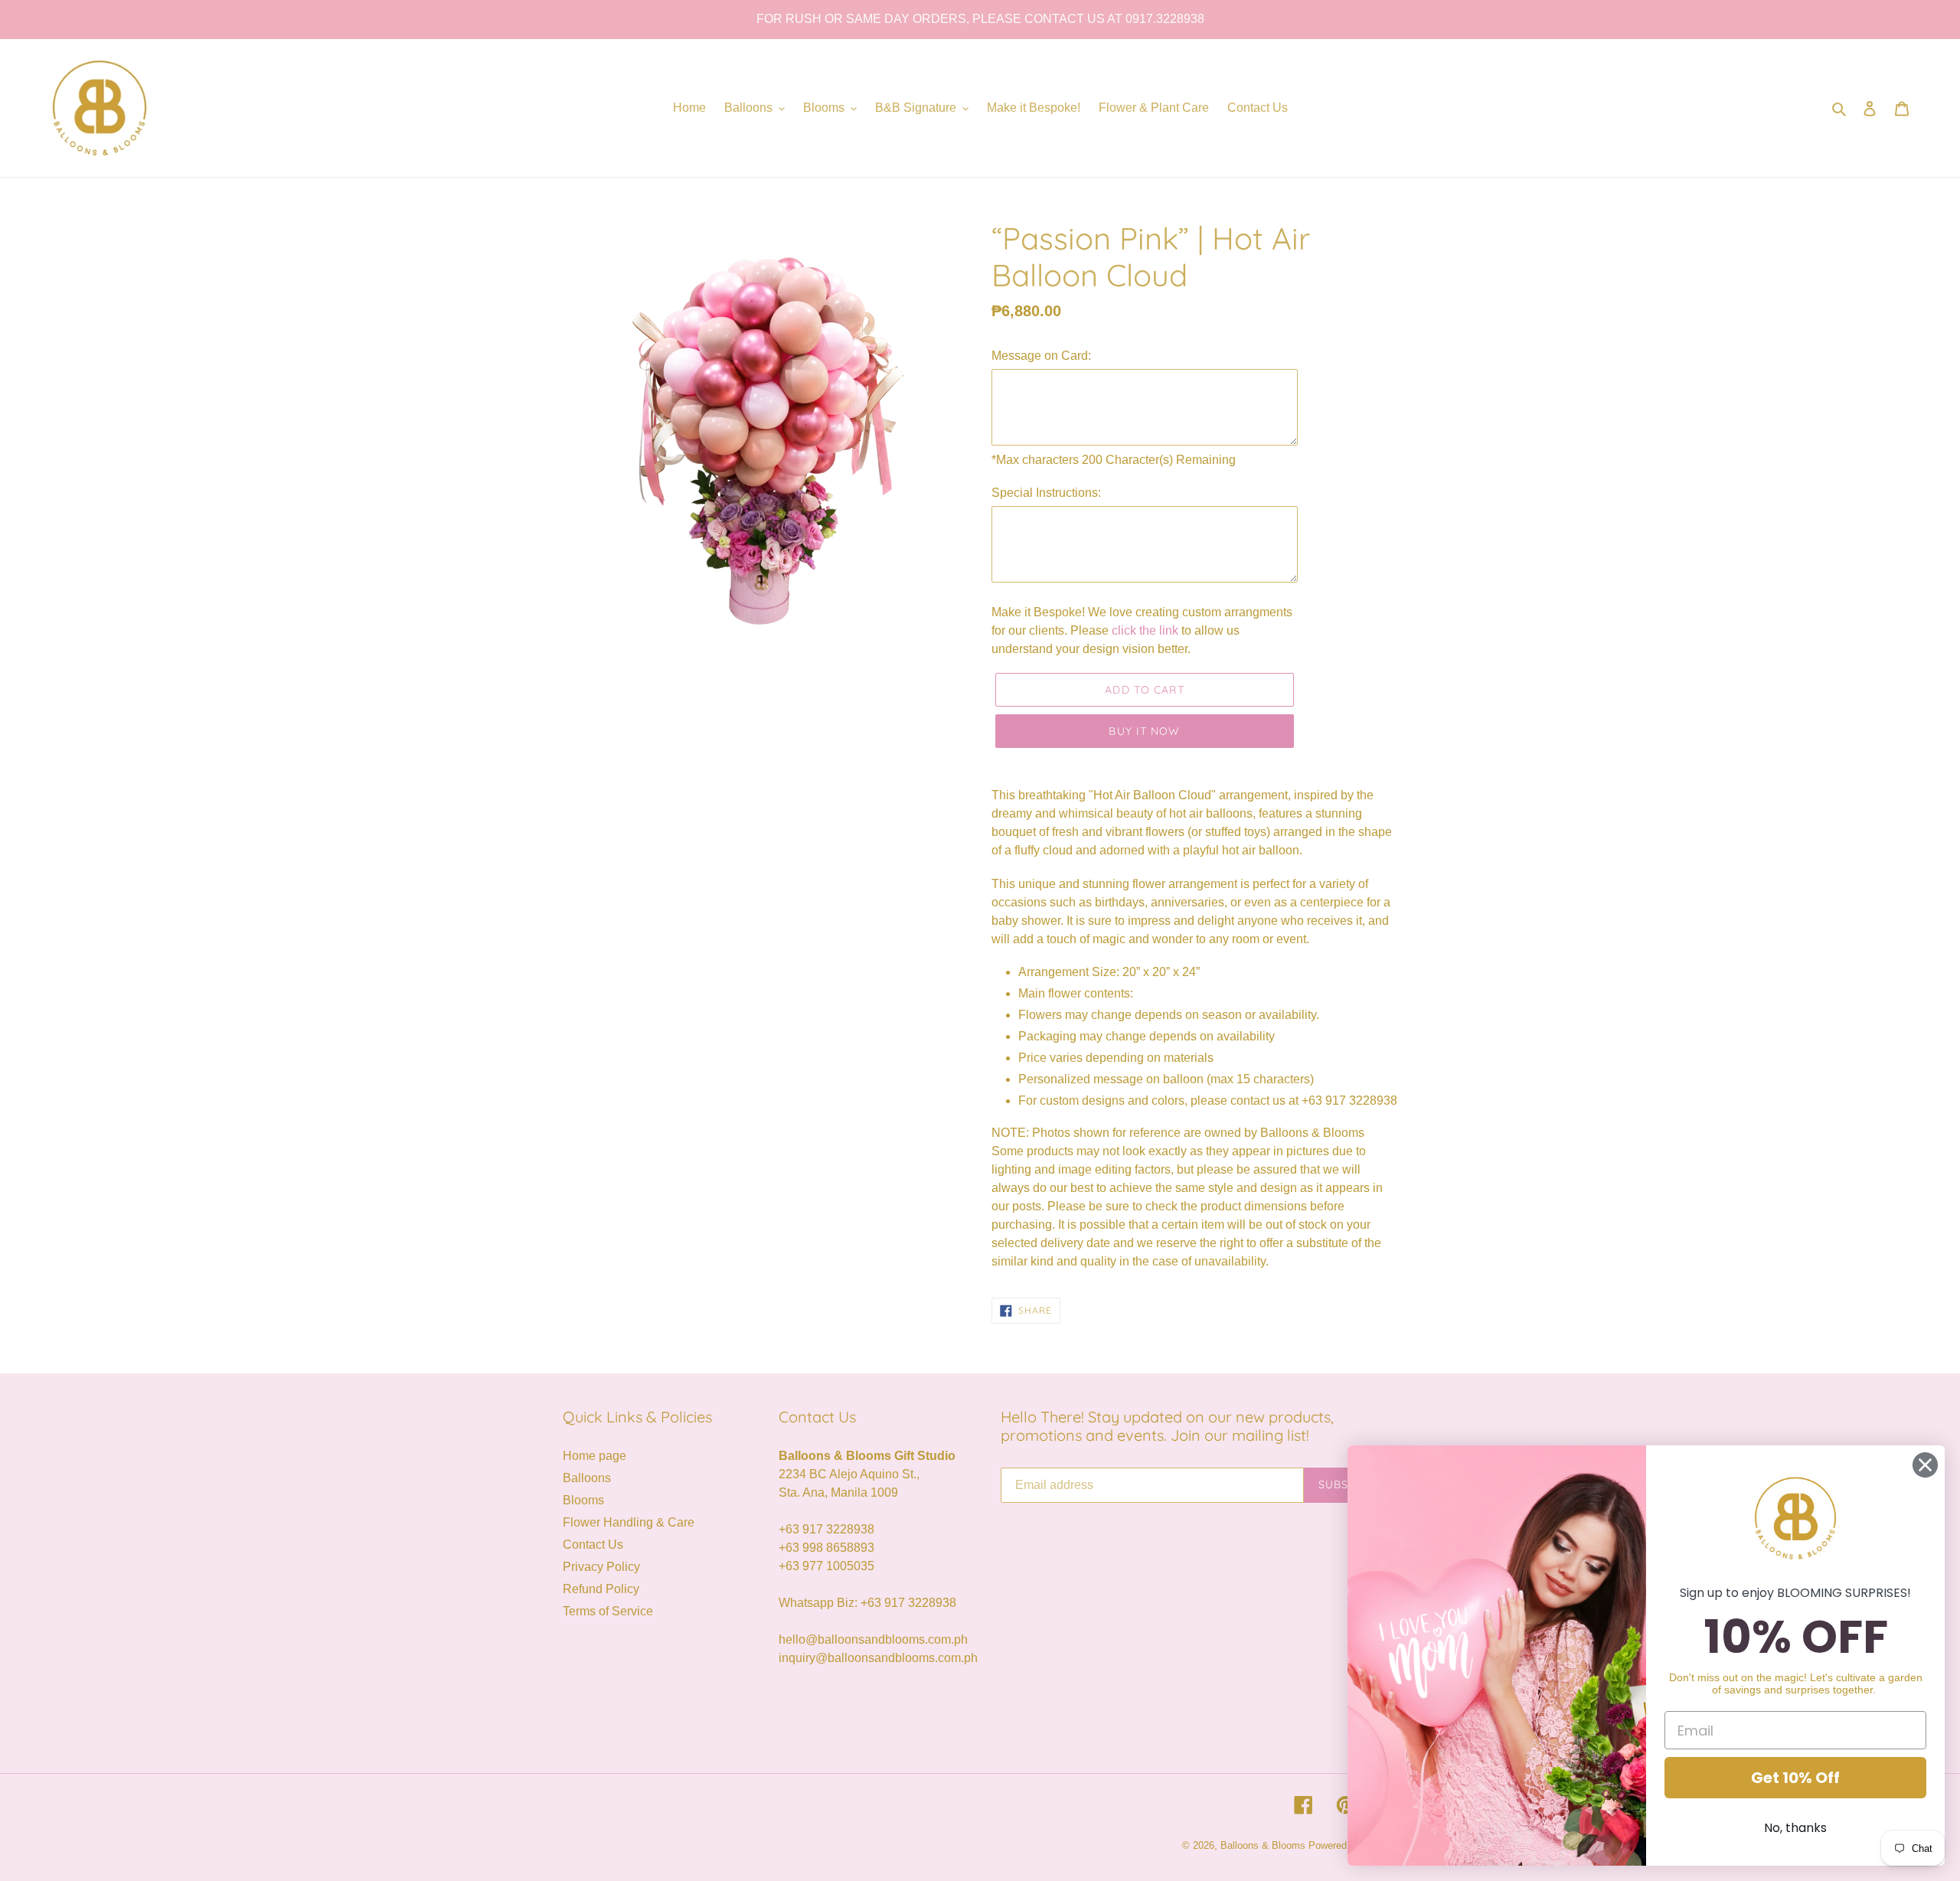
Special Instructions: (1046, 493)
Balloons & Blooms (1263, 1845)
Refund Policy (601, 1589)
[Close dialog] (1925, 1465)
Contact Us (593, 1545)
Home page (595, 1456)
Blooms (583, 1500)
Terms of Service (608, 1611)
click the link (1147, 630)
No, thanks (1795, 1828)
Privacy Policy (601, 1567)
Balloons (587, 1478)
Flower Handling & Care (629, 1522)
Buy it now (1144, 731)
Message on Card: (1041, 356)
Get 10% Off (1795, 1778)
